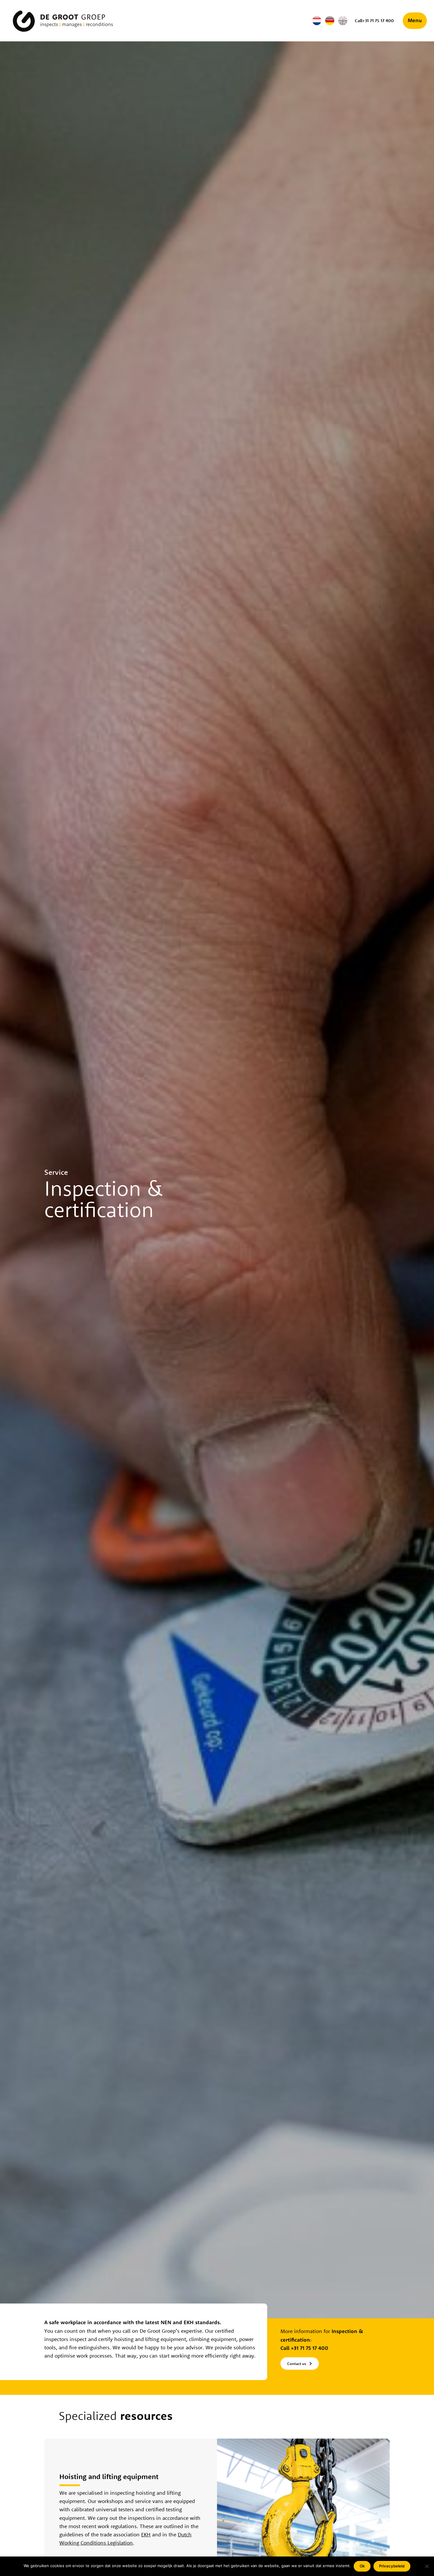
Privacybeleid (392, 2566)
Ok (362, 2566)
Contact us (297, 2364)
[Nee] (427, 2566)
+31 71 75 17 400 (310, 2348)
